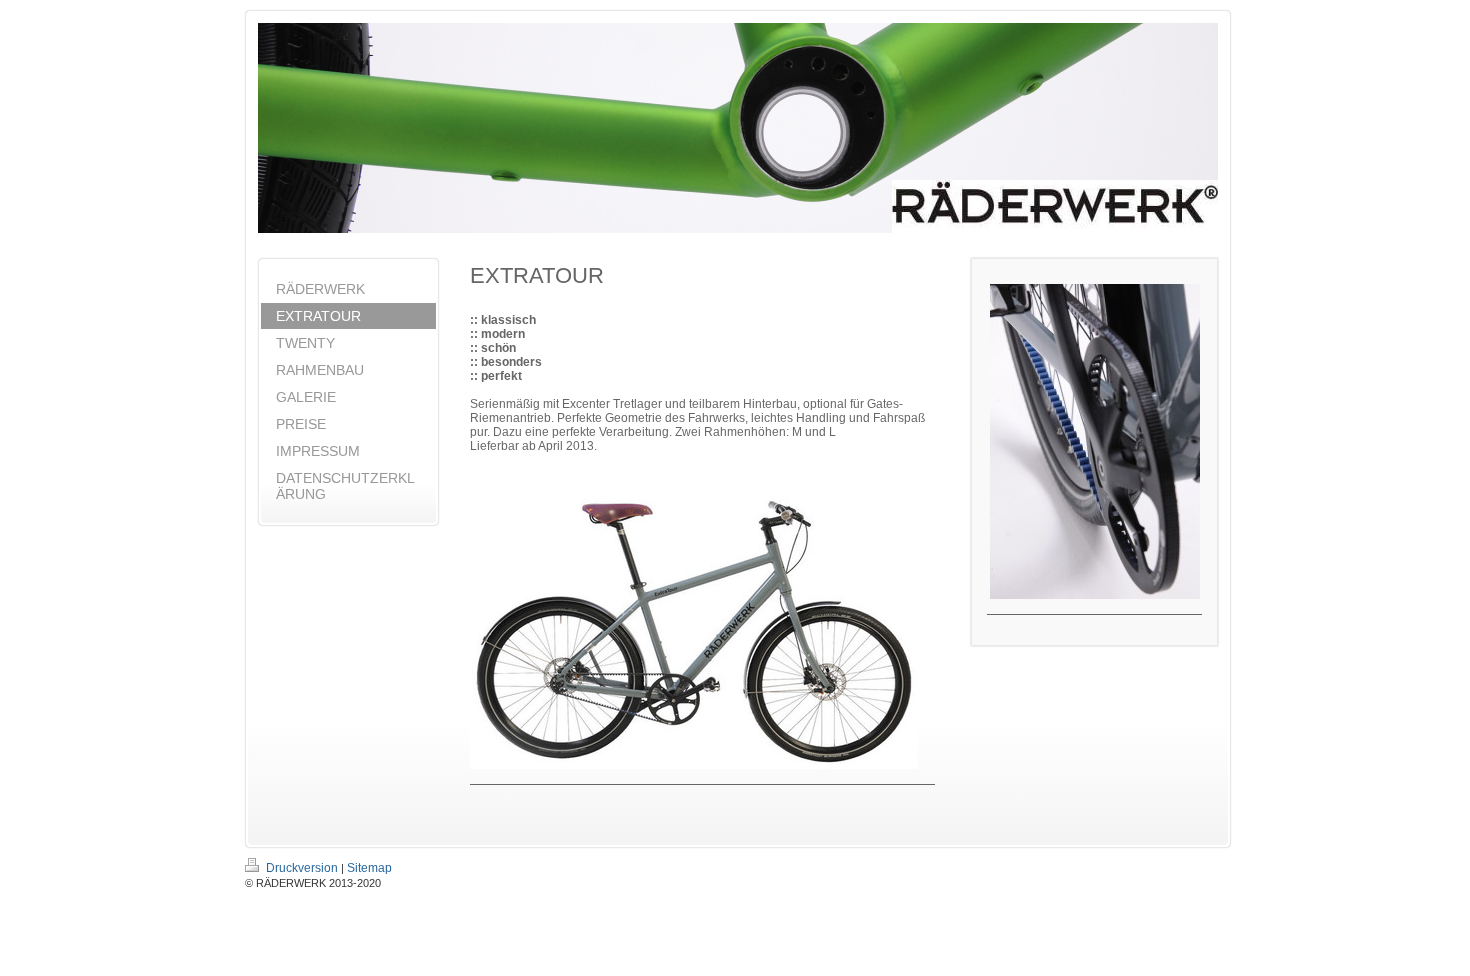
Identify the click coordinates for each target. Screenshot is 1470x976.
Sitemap (369, 868)
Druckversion (302, 868)
